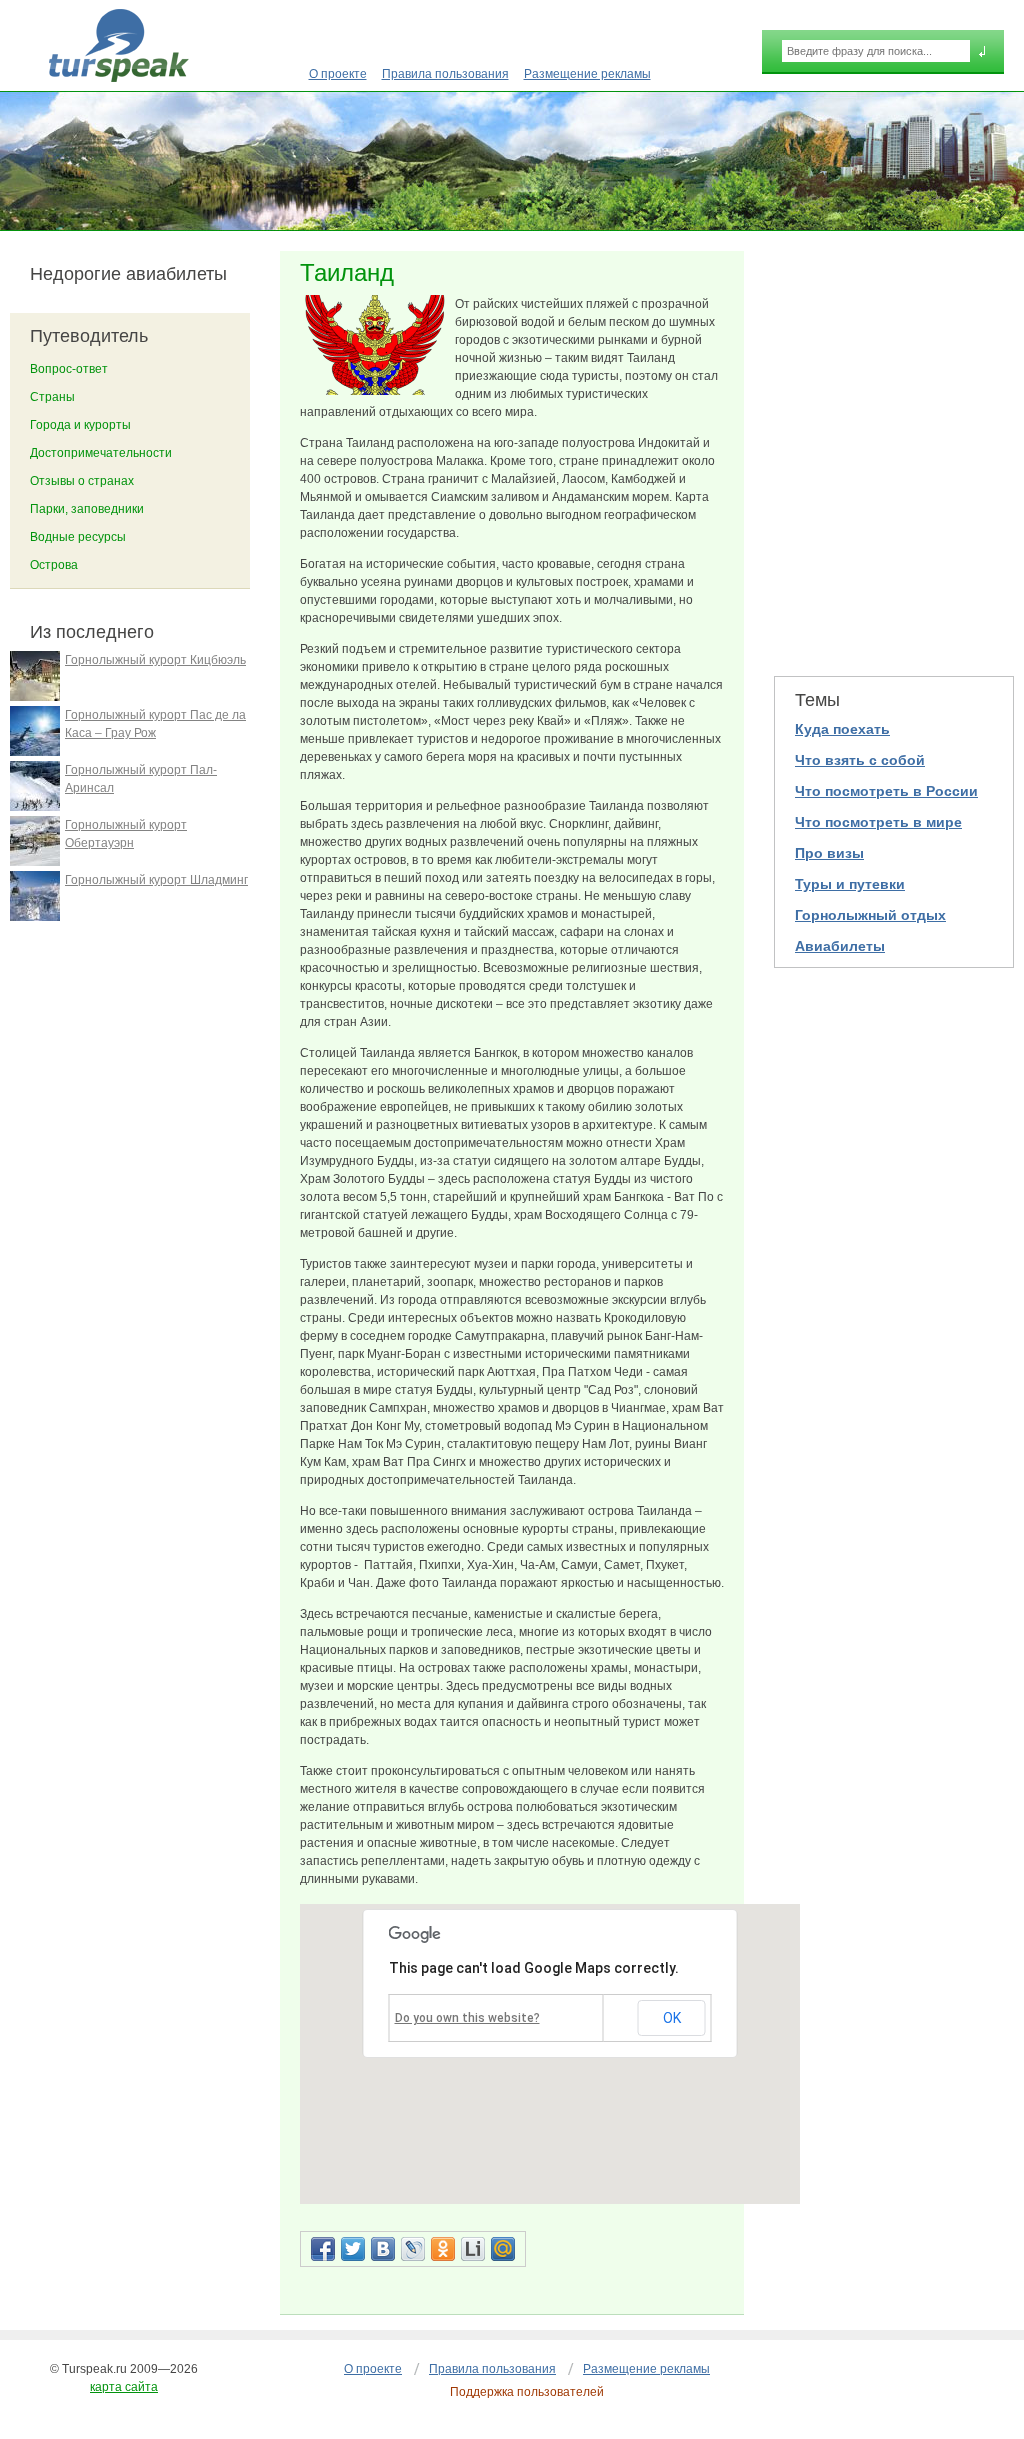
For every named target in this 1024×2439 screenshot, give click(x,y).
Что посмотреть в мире (878, 822)
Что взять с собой (860, 760)
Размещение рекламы (587, 74)
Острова (54, 565)
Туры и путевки (850, 884)
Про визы (829, 853)
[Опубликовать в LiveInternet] (473, 2249)
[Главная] (118, 45)
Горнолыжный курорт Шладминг (156, 880)
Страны (52, 397)
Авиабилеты (840, 946)
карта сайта (124, 2387)
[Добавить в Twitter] (353, 2249)
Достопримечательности (101, 453)
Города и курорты (80, 425)
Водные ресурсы (78, 537)
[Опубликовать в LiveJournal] (413, 2249)
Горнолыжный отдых (870, 915)
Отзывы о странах (82, 481)
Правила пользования (445, 74)
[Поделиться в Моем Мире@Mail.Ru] (503, 2249)
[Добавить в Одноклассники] (443, 2249)
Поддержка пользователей (527, 2392)
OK (672, 2018)
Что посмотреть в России (886, 791)
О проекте (338, 74)
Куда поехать (842, 729)
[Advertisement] (894, 451)
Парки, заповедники (87, 509)
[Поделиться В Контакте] (383, 2249)
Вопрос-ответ (69, 369)
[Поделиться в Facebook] (323, 2249)
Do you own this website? (467, 2018)
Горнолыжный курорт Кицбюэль (155, 660)
